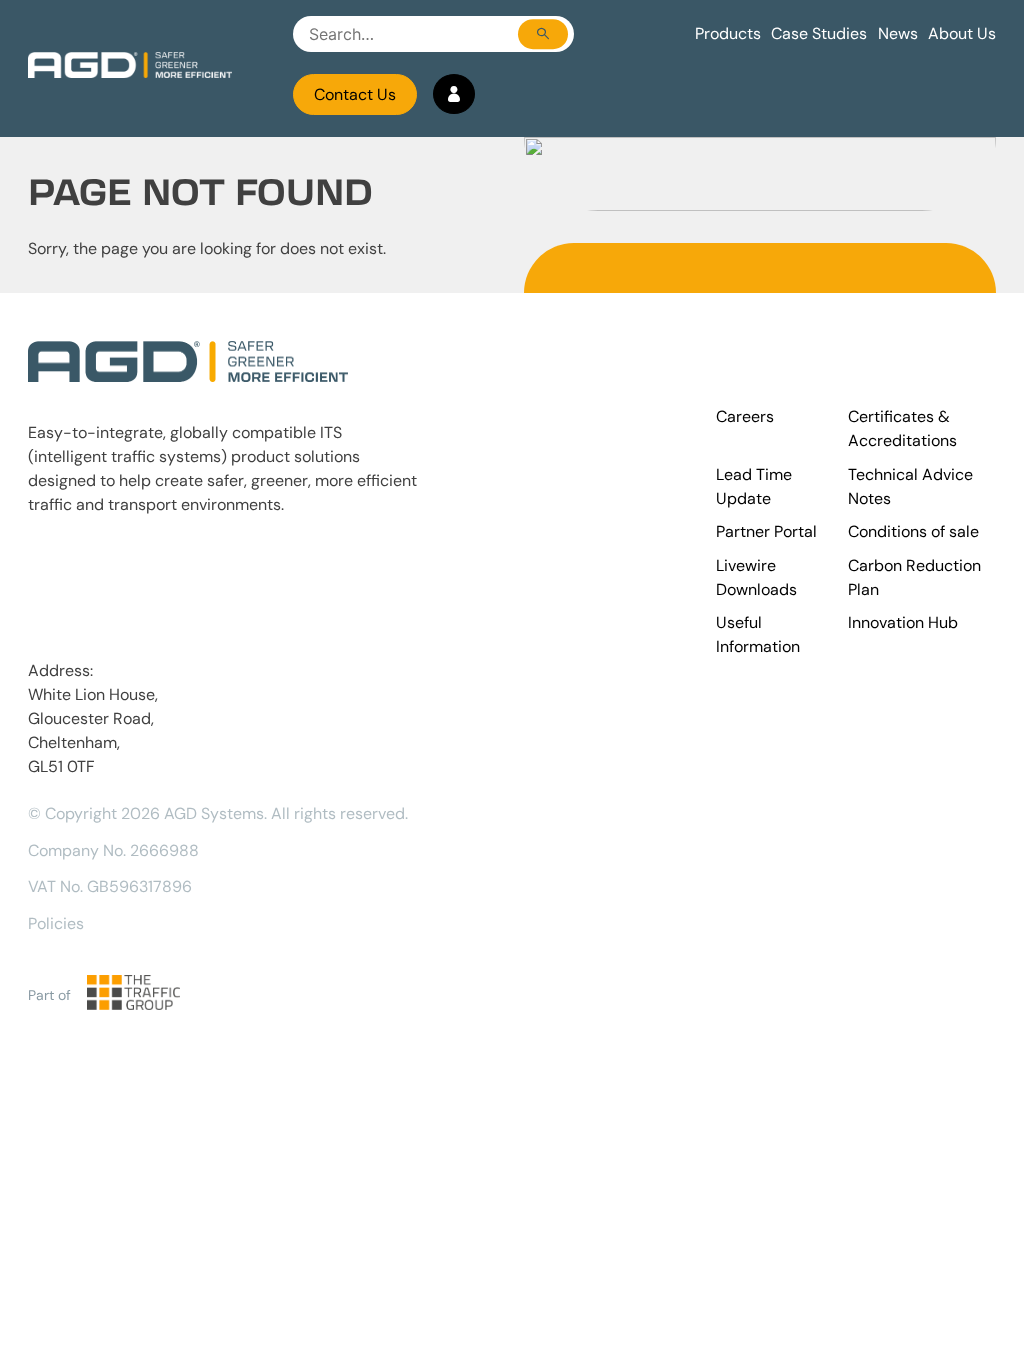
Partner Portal (766, 531)
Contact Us (355, 94)
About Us (962, 33)
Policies (56, 923)
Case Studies (819, 33)
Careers (745, 416)
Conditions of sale (913, 531)
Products (728, 33)
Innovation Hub (903, 622)
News (898, 33)
